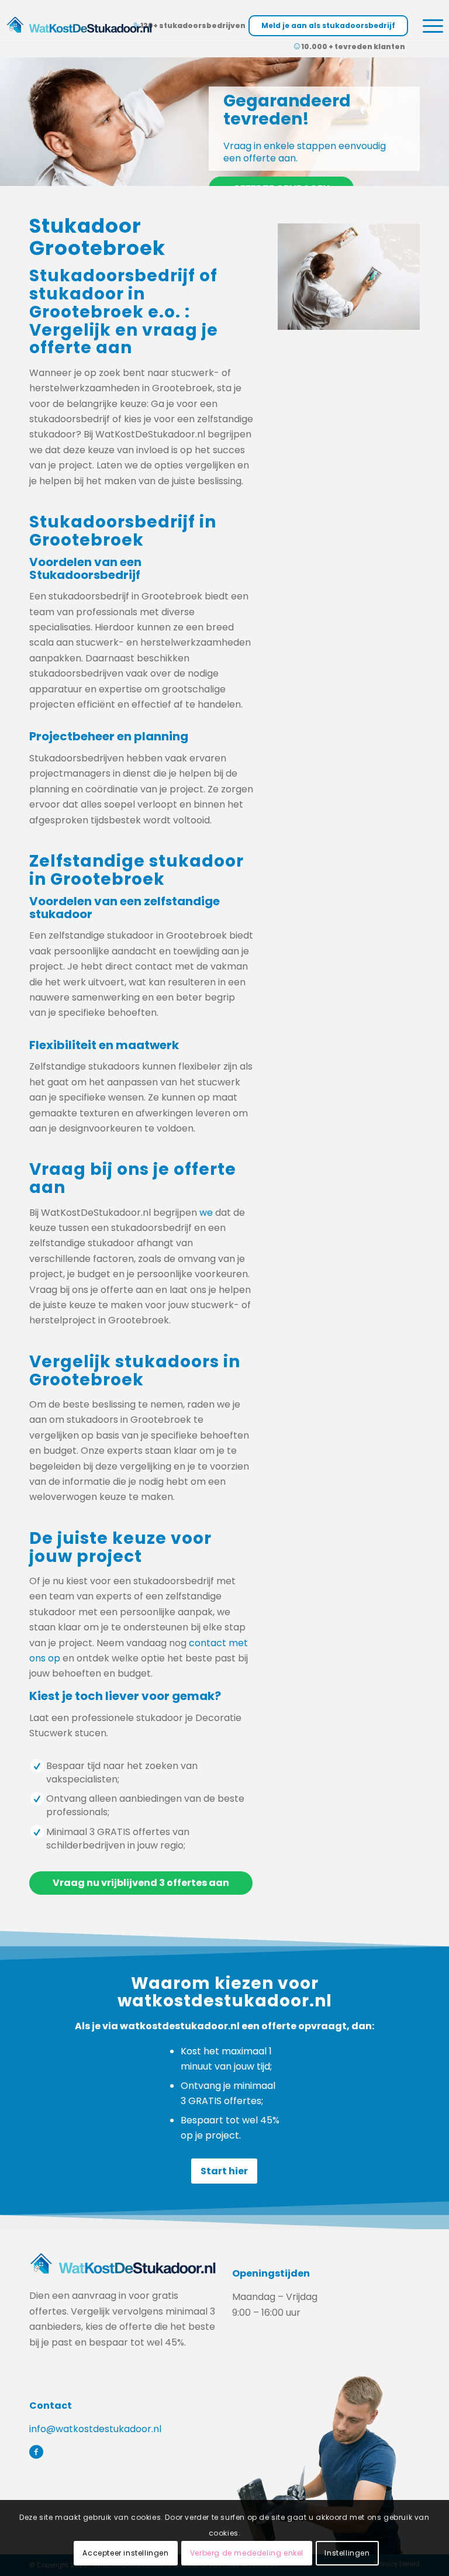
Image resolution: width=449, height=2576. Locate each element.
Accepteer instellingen (125, 2553)
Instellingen (347, 2553)
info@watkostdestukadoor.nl (95, 2429)
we (206, 1213)
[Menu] (427, 27)
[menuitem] (427, 27)
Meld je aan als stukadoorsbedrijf (328, 25)
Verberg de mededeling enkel (247, 2553)
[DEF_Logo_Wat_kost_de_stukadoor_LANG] (79, 25)
